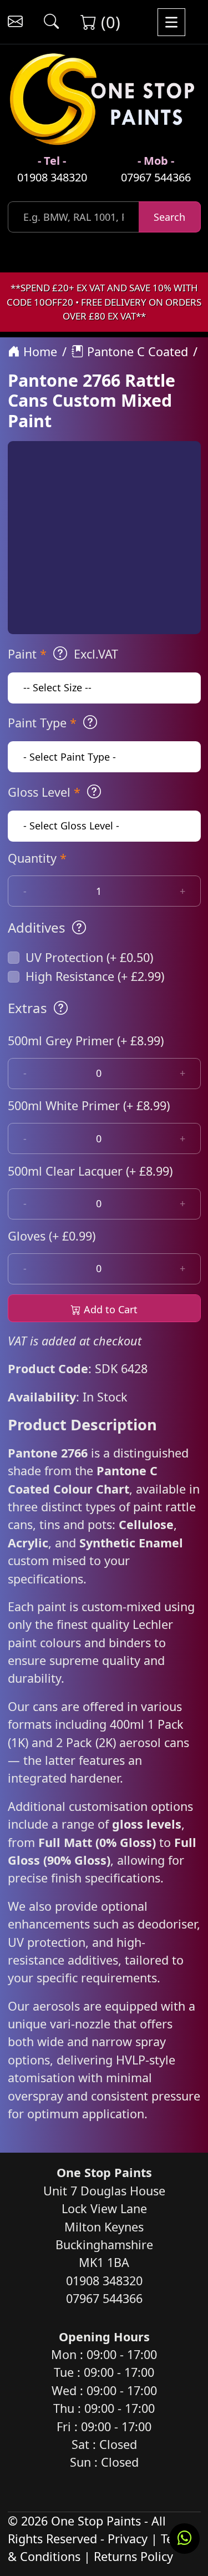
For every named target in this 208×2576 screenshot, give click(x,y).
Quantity (37, 858)
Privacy (128, 2539)
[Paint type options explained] (90, 722)
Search (169, 217)
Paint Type (42, 723)
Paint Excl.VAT (63, 654)
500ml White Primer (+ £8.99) (89, 1105)
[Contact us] (15, 22)
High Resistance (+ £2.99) (95, 976)
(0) (108, 22)
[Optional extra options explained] (61, 1008)
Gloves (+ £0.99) (52, 1236)
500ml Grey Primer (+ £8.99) (86, 1041)
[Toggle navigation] (171, 22)
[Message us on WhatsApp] (184, 2539)
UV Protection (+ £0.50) (89, 957)
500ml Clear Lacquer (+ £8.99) (90, 1171)
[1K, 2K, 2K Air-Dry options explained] (60, 654)
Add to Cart (109, 1309)
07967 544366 (156, 177)
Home (39, 351)
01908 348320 (52, 177)
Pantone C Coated (136, 351)
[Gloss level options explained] (94, 792)
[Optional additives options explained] (79, 928)
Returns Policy (133, 2556)
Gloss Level (44, 792)
